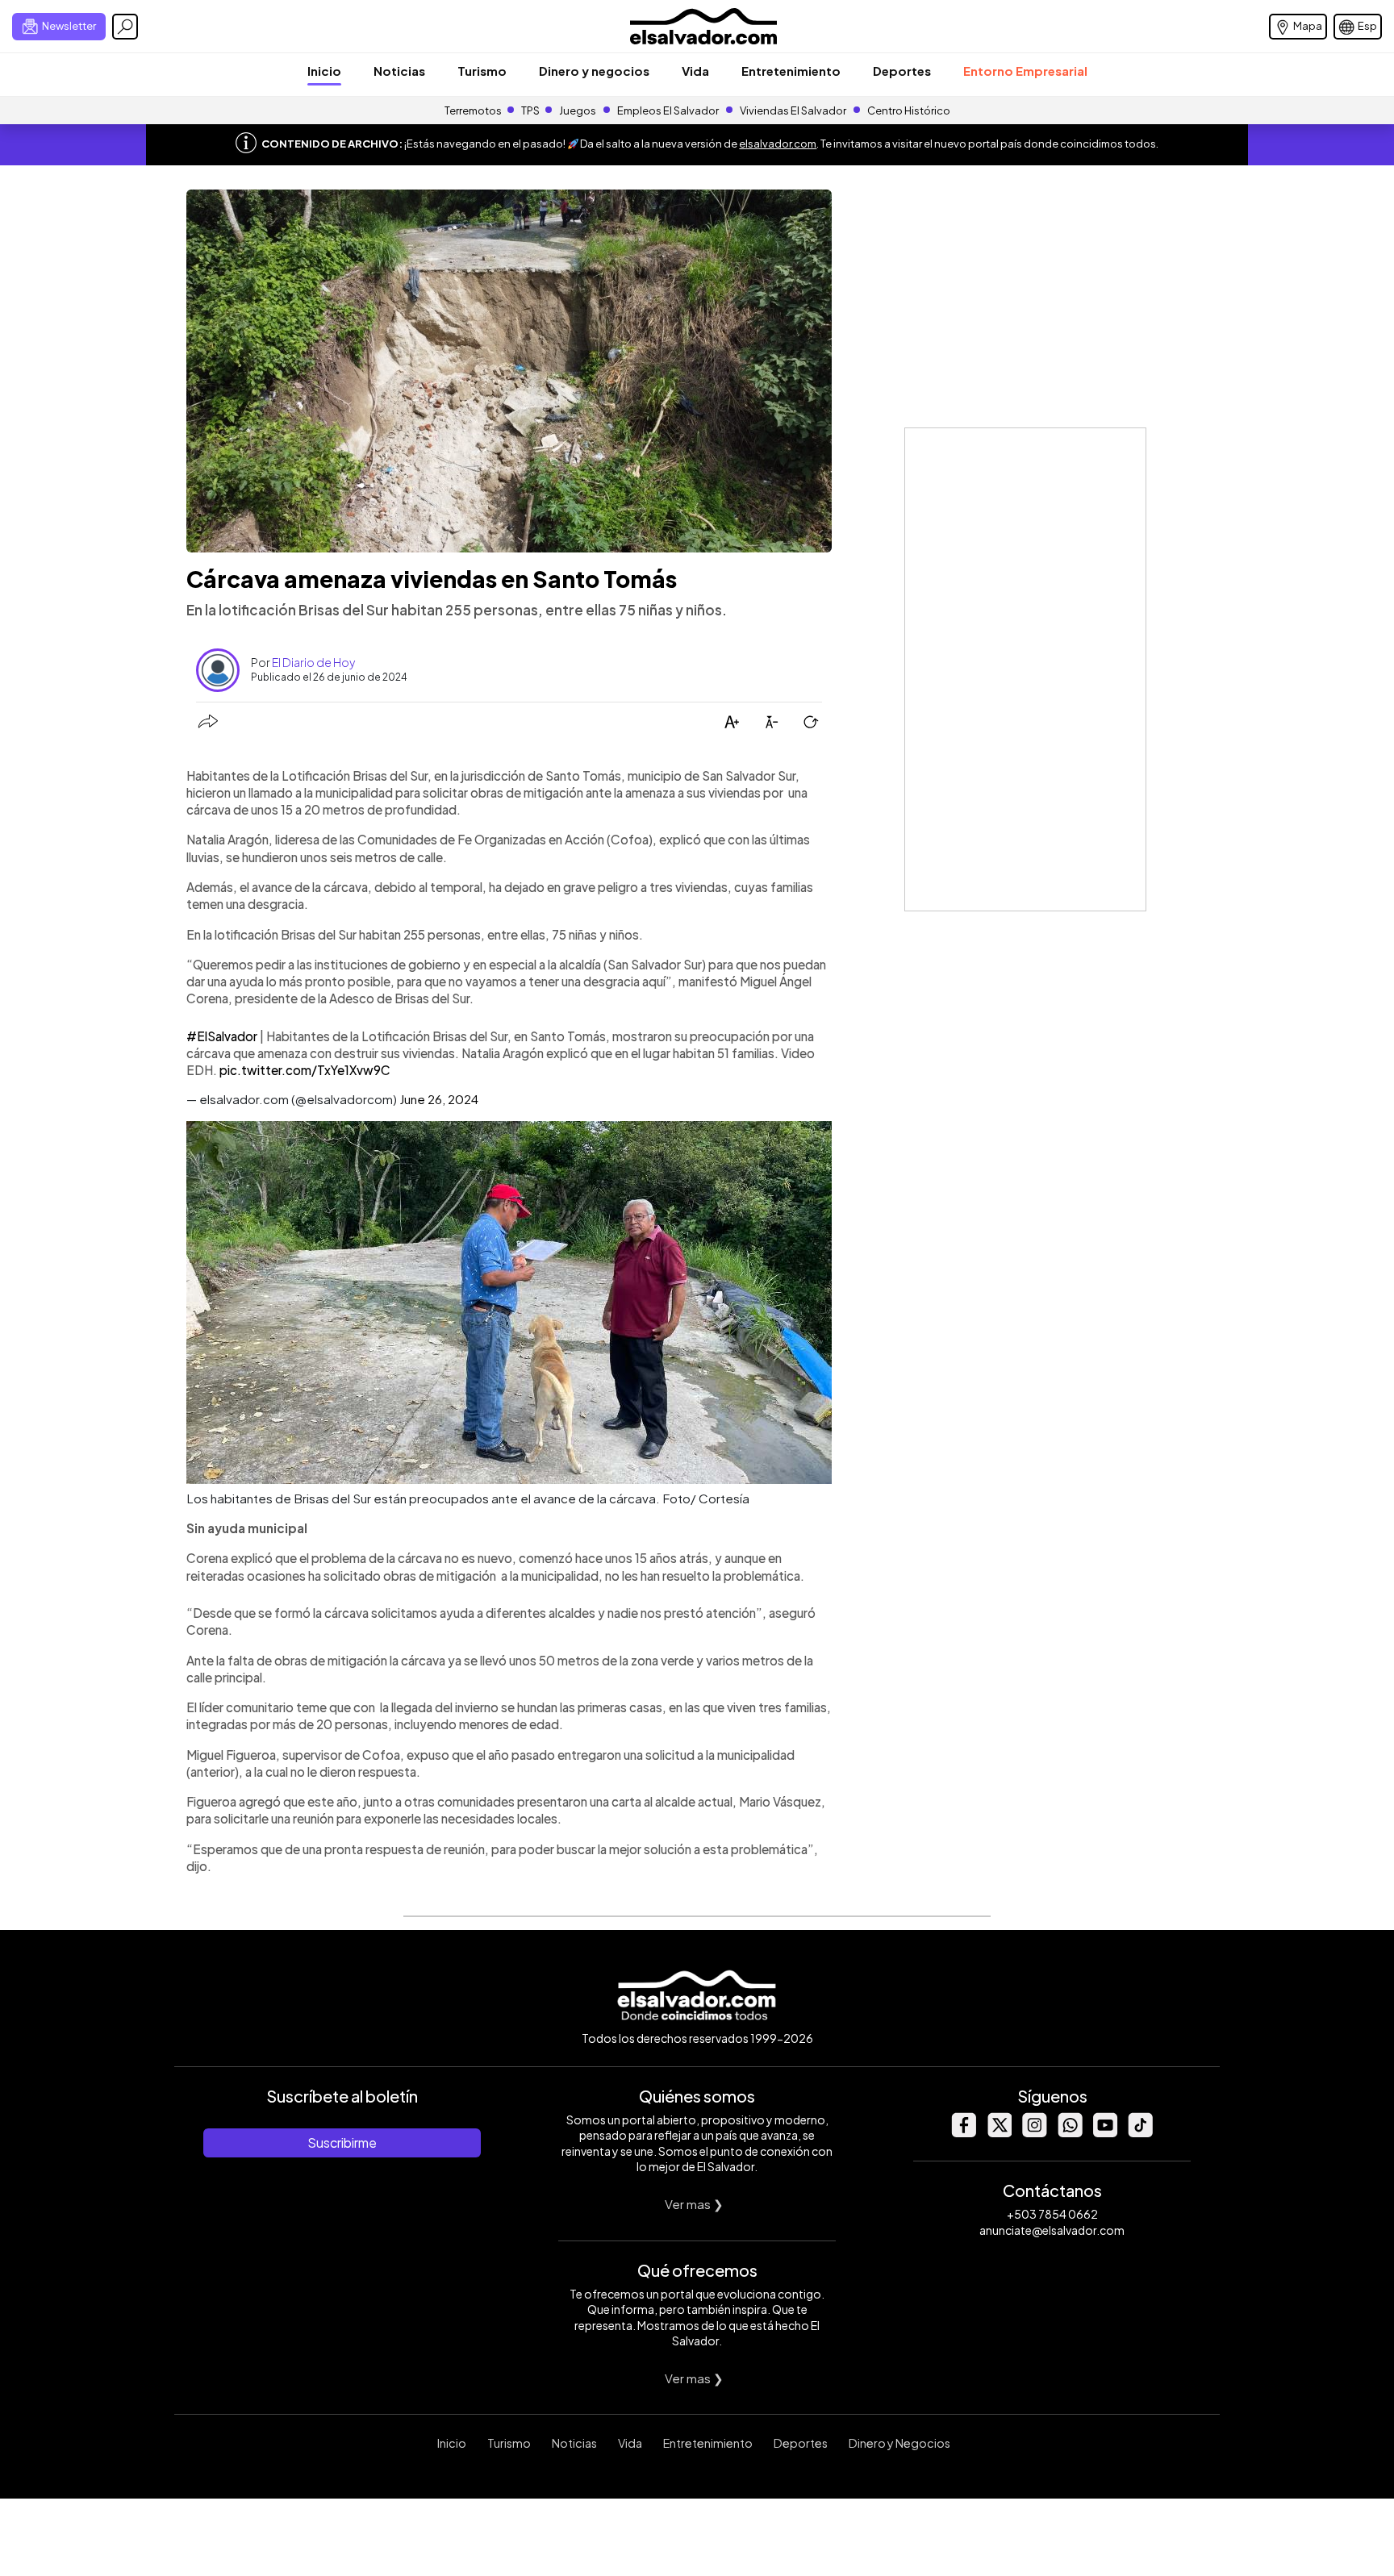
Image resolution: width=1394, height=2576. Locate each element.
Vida (695, 71)
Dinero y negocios (594, 71)
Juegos (578, 110)
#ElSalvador (222, 1036)
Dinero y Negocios (899, 2443)
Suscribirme (342, 2142)
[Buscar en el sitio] (125, 27)
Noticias (399, 71)
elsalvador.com (778, 144)
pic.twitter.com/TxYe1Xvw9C (305, 1070)
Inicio (324, 71)
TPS (530, 110)
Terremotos (473, 110)
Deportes (902, 71)
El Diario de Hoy (313, 662)
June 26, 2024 (439, 1099)
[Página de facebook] (963, 2133)
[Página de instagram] (1034, 2133)
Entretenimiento (791, 71)
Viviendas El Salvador (793, 110)
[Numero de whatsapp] (1070, 2133)
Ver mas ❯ (694, 2204)
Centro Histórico (909, 110)
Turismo (482, 71)
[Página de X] (999, 2133)
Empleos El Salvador (668, 110)
